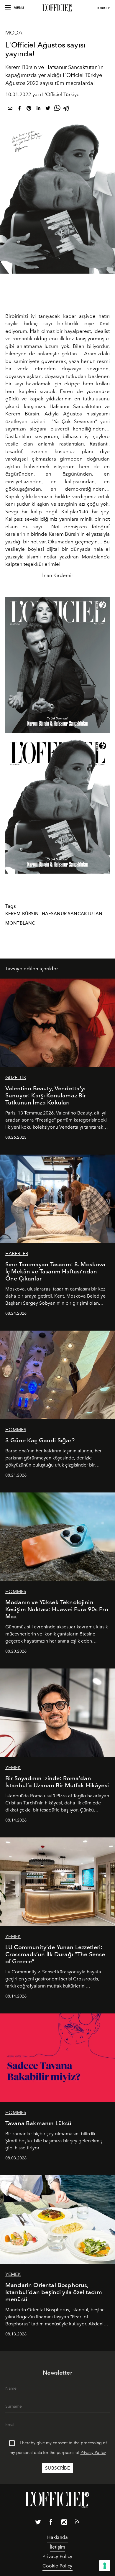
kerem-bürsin (22, 914)
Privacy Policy (93, 2453)
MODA (14, 33)
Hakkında (57, 2537)
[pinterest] (29, 109)
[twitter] (48, 109)
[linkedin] (38, 109)
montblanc (20, 923)
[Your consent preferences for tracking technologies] (105, 2566)
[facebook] (19, 109)
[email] (10, 109)
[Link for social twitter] (38, 2523)
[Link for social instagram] (64, 2523)
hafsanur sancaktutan (72, 914)
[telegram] (67, 109)
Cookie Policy (57, 2566)
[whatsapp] (57, 109)
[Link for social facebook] (51, 2523)
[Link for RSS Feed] (77, 2523)
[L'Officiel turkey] (57, 8)
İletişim (57, 2547)
